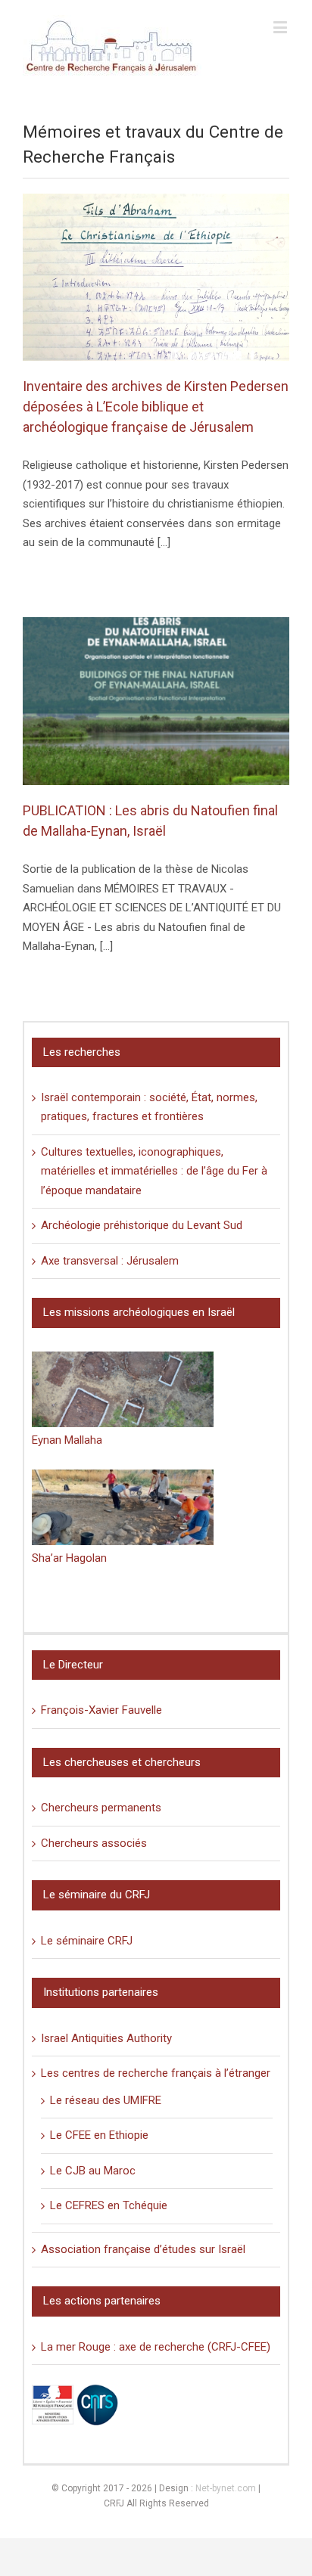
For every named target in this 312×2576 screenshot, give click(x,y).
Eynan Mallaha (67, 1440)
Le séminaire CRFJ (87, 1941)
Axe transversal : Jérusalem (110, 1261)
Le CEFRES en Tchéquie (109, 2205)
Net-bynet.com (226, 2488)
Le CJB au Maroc (93, 2171)
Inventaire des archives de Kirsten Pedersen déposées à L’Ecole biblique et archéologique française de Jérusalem (156, 407)
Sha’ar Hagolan (69, 1558)
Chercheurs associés (94, 1843)
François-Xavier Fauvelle (101, 1710)
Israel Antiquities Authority (106, 2038)
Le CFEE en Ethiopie (99, 2135)
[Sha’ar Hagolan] (123, 1507)
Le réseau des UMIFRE (106, 2100)
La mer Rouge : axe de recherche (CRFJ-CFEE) (156, 2347)
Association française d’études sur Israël (143, 2249)
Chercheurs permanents (101, 1808)
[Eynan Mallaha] (123, 1389)
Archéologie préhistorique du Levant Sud (142, 1225)
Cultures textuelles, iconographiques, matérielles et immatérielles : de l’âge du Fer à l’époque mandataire (154, 1171)
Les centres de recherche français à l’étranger (156, 2073)
